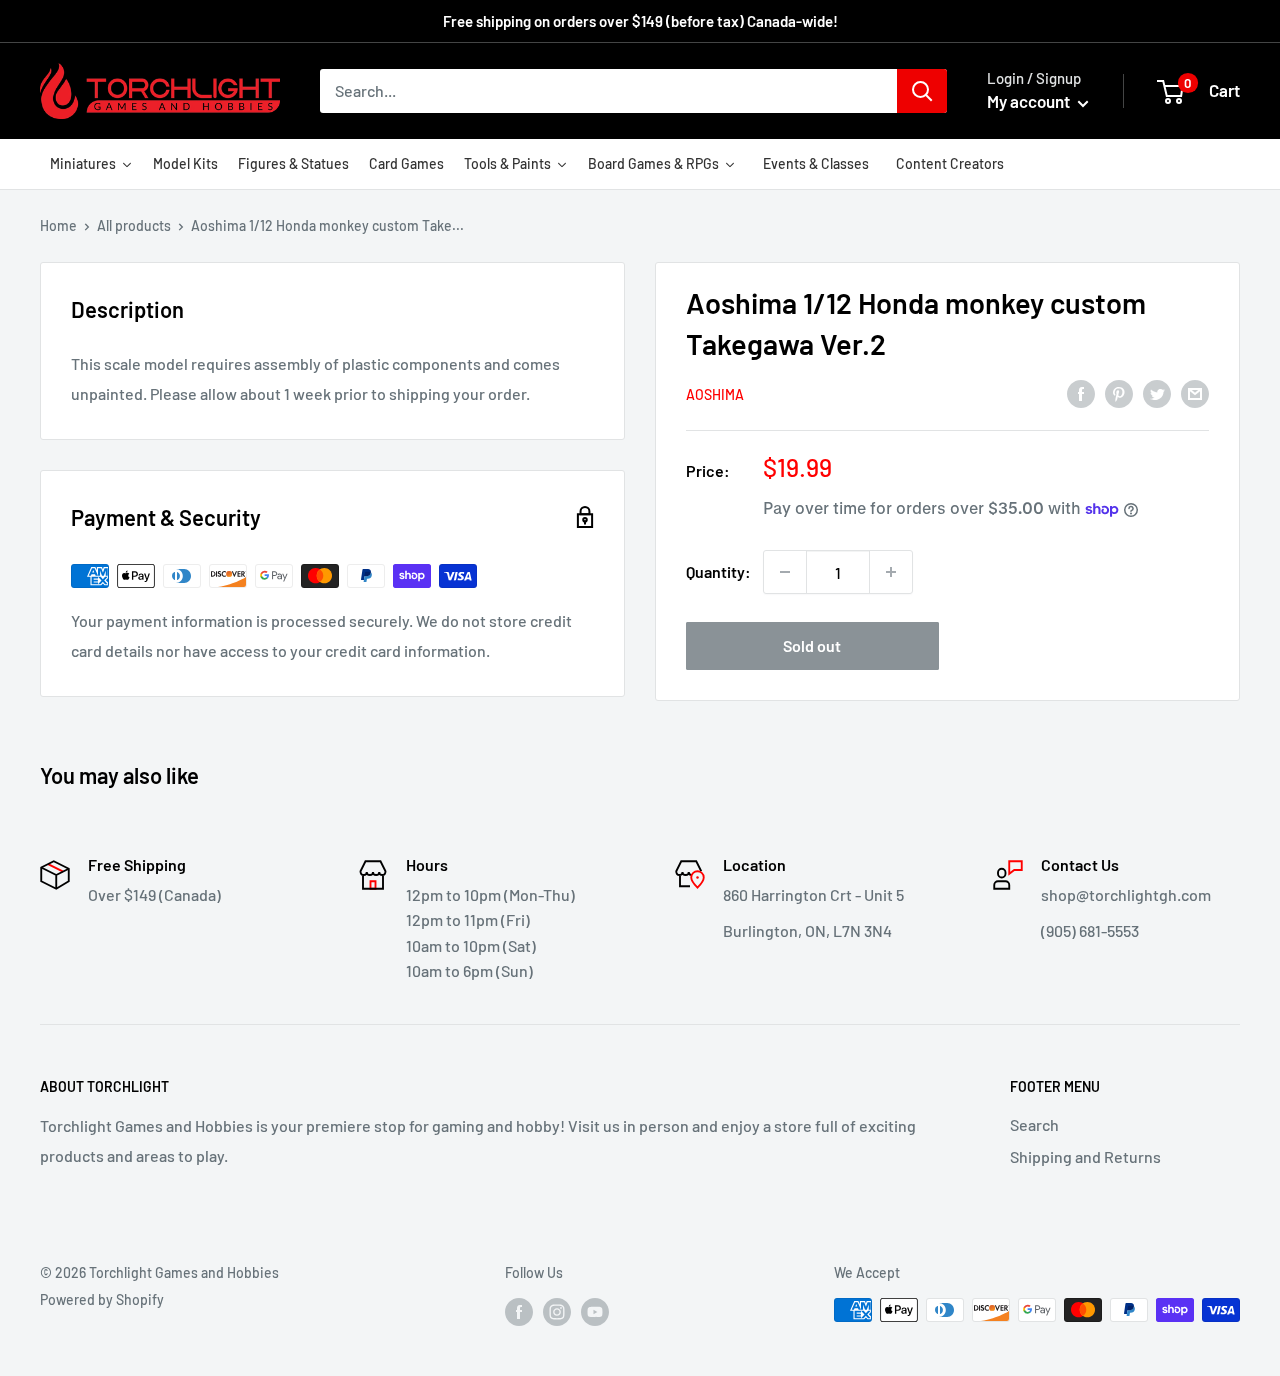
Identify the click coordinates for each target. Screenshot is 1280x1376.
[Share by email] (1195, 392)
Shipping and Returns (1085, 1156)
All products (134, 225)
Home (58, 225)
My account (1030, 101)
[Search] (922, 91)
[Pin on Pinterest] (1119, 392)
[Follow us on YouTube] (595, 1312)
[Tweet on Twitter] (1157, 392)
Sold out (812, 645)
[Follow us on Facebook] (519, 1312)
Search (1034, 1124)
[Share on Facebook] (1081, 392)
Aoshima (715, 394)
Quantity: (718, 571)
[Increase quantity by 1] (891, 572)
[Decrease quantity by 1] (785, 572)
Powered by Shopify (102, 1299)
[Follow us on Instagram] (557, 1312)
